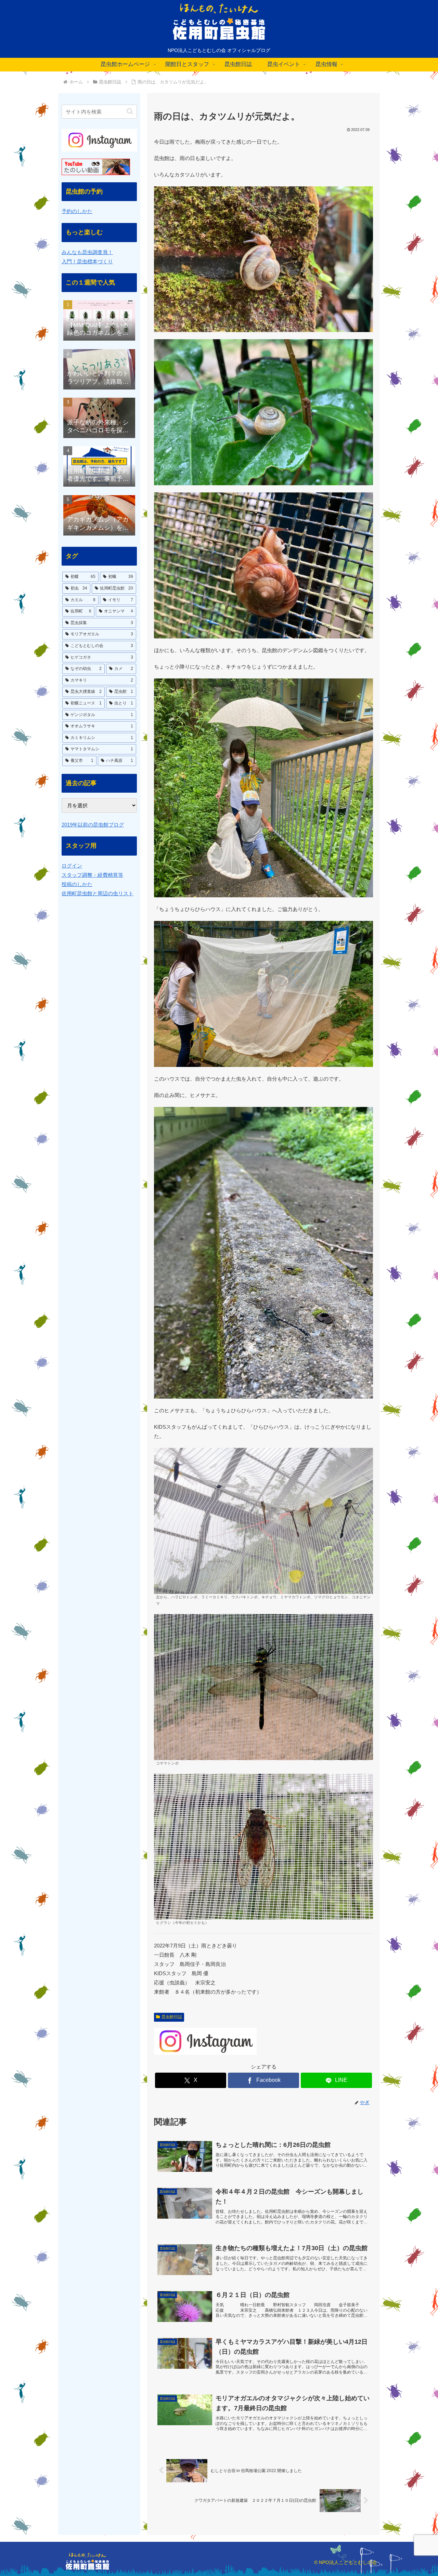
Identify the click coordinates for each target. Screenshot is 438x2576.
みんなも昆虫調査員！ (87, 252)
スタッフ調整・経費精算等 (92, 875)
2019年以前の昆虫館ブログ (93, 825)
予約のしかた (77, 211)
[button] (130, 111)
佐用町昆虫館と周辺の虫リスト (98, 893)
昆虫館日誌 (172, 2017)
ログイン (72, 866)
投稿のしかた (77, 884)
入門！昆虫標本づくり (87, 261)
